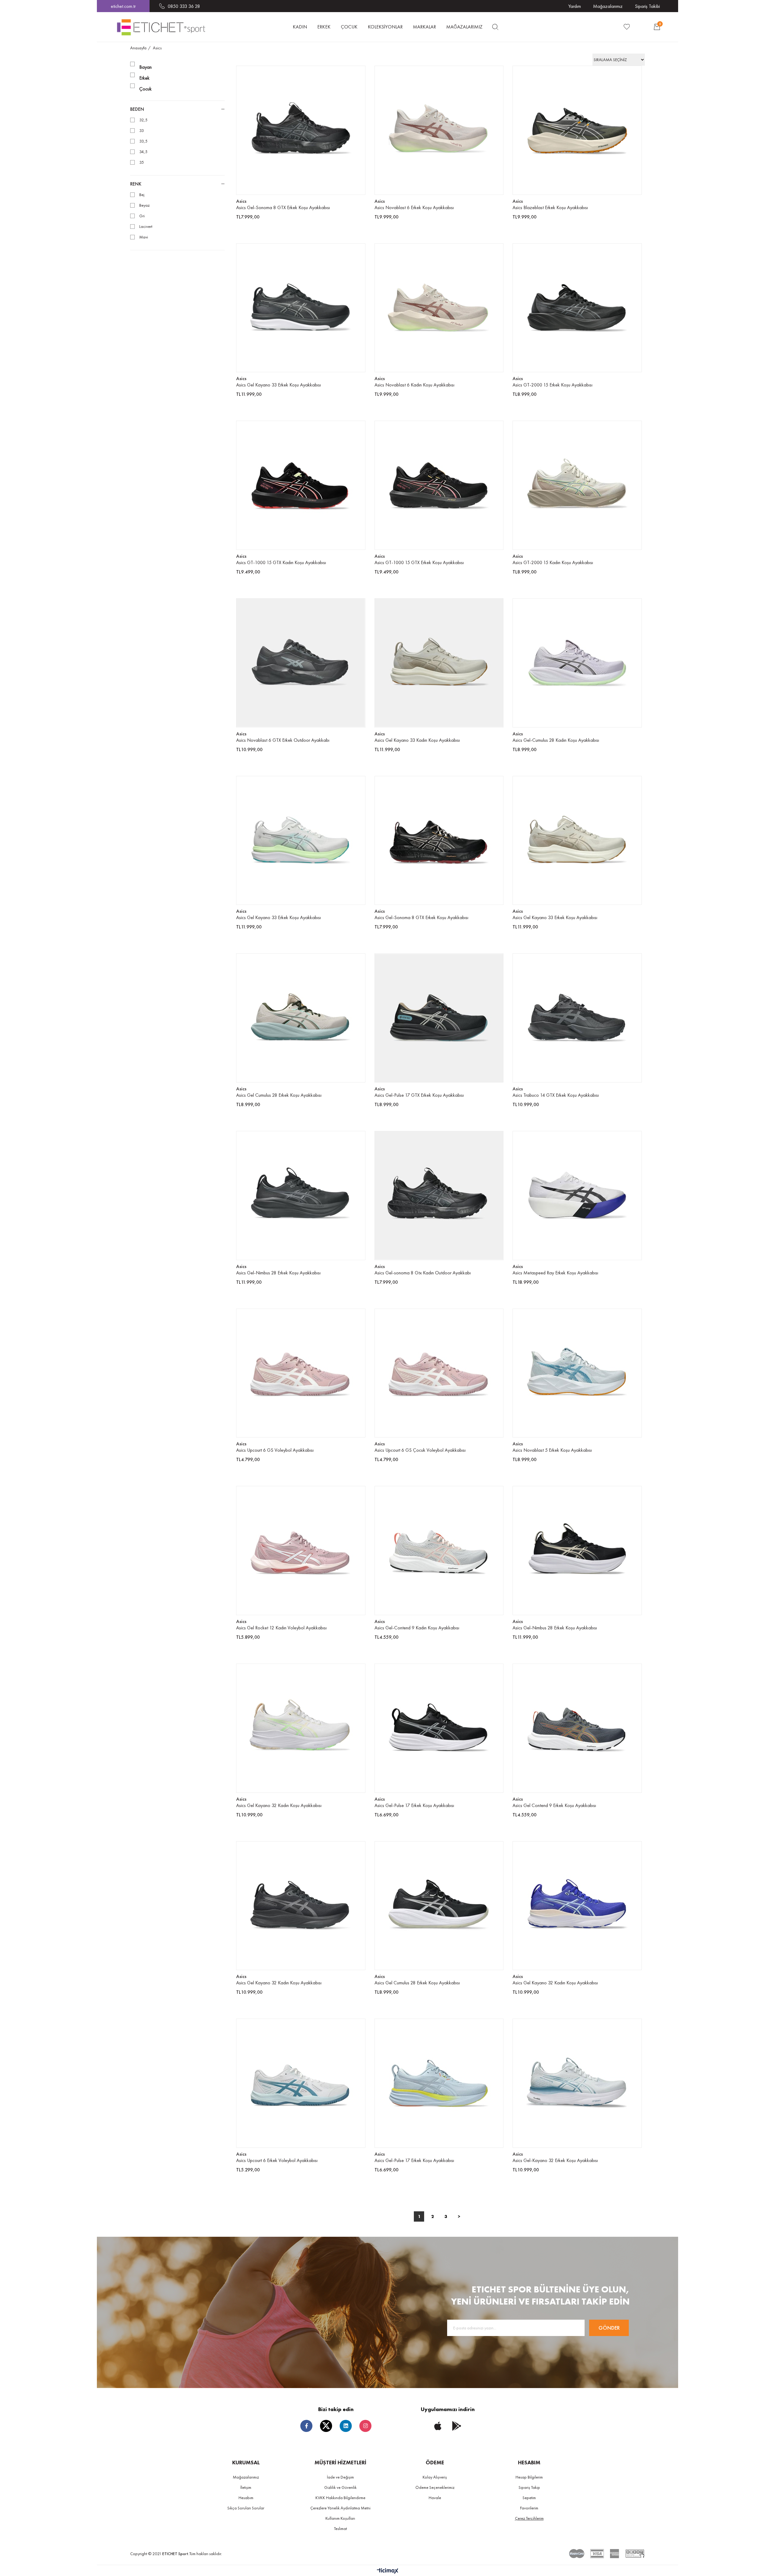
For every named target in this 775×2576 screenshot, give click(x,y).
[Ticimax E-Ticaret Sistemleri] (388, 2571)
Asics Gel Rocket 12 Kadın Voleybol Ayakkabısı (281, 1628)
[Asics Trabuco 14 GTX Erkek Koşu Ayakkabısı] (577, 1018)
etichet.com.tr (123, 6)
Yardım (575, 6)
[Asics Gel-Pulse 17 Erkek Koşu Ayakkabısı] (439, 1728)
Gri (142, 216)
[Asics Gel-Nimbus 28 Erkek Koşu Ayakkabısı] (301, 1196)
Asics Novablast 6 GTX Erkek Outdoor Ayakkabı (283, 740)
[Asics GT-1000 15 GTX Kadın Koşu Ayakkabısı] (301, 485)
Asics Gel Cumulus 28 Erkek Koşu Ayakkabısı (279, 1095)
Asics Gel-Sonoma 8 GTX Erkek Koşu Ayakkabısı (283, 207)
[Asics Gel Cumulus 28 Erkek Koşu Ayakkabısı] (301, 1018)
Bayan (145, 67)
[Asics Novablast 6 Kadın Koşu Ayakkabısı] (439, 308)
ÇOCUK (349, 27)
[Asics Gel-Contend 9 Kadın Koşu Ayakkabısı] (439, 1551)
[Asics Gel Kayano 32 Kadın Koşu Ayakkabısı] (301, 1728)
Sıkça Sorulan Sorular (246, 2508)
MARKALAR (424, 27)
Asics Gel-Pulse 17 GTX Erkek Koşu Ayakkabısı (419, 1095)
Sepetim (529, 2498)
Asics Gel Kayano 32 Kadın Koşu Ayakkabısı (279, 1805)
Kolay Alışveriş (435, 2477)
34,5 (143, 152)
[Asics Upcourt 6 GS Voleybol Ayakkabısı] (301, 1373)
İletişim (246, 2487)
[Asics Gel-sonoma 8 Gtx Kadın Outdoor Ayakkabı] (439, 1196)
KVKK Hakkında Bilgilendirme (340, 2498)
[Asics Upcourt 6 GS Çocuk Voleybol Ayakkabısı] (439, 1373)
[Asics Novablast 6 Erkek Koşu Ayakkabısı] (439, 130)
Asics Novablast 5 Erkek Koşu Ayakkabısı (552, 1450)
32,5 (143, 120)
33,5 (143, 141)
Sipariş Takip (529, 2487)
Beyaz (144, 205)
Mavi (144, 237)
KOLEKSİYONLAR (385, 27)
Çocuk (145, 89)
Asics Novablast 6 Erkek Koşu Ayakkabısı (414, 207)
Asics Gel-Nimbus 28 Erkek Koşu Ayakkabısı (278, 1273)
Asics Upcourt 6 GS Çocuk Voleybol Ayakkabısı (420, 1450)
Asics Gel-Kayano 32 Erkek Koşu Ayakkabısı (555, 2160)
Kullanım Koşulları (340, 2518)
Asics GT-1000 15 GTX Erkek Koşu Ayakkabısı (419, 562)
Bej (142, 195)
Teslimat (340, 2528)
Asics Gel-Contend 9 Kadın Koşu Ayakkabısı (417, 1628)
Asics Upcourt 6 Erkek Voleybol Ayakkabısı (277, 2160)
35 (142, 162)
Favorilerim (529, 2508)
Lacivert (146, 227)
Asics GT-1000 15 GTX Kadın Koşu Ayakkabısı (281, 562)
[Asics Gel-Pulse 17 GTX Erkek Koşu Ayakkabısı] (439, 1018)
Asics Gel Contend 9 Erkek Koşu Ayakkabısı (554, 1805)
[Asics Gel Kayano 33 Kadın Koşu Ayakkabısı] (439, 663)
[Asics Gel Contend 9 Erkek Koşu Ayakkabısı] (577, 1728)
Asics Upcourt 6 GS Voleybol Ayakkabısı (275, 1450)
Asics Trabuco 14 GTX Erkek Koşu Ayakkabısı (556, 1095)
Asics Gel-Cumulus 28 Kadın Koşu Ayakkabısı (556, 740)
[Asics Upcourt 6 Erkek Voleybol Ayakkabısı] (301, 2083)
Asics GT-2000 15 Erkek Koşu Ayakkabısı (552, 385)
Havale (435, 2498)
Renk (136, 184)
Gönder (609, 2328)
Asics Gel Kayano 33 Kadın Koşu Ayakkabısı (417, 740)
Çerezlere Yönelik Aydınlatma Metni (340, 2508)
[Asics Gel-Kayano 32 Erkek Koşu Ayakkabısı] (577, 2083)
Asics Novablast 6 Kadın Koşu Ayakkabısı (414, 385)
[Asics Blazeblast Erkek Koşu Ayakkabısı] (577, 130)
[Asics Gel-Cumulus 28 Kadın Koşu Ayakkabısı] (577, 663)
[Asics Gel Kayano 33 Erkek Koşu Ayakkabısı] (301, 308)
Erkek (144, 78)
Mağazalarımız (608, 6)
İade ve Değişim (340, 2477)
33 (142, 131)
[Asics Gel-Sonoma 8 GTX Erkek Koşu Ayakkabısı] (301, 130)
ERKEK (324, 27)
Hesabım (246, 2498)
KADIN (300, 27)
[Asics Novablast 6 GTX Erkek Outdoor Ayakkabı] (301, 663)
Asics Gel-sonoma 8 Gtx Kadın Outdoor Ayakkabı (423, 1273)
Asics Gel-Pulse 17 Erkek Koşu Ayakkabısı (414, 1805)
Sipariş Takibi (647, 6)
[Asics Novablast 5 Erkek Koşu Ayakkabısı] (577, 1373)
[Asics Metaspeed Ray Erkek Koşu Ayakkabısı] (577, 1196)
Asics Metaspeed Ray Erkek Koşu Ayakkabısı (555, 1273)
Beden (137, 109)
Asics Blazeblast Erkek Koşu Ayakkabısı (550, 207)
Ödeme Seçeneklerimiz (435, 2487)
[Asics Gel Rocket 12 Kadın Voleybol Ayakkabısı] (301, 1551)
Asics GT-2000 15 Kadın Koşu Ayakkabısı (553, 562)
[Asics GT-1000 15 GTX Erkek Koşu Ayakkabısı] (439, 485)
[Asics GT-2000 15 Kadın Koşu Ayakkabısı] (577, 485)
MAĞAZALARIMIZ (464, 27)
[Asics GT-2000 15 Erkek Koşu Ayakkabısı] (577, 308)
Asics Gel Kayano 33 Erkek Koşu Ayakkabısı (279, 385)
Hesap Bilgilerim (529, 2477)
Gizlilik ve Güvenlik (340, 2487)
